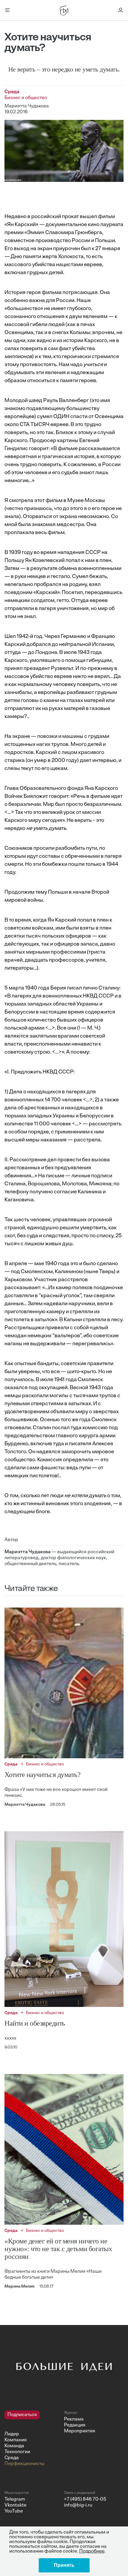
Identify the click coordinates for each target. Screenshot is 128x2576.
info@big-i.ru (78, 2505)
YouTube (14, 2511)
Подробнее (92, 2551)
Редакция (75, 2425)
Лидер (12, 2434)
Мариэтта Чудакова (27, 106)
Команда (14, 2446)
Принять (64, 2565)
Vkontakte (15, 2505)
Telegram (15, 2499)
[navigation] (32, 2439)
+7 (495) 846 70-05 (85, 2499)
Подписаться (22, 2415)
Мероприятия (80, 2431)
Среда (12, 2458)
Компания (16, 2440)
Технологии (17, 2452)
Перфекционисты (24, 2464)
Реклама (74, 2419)
